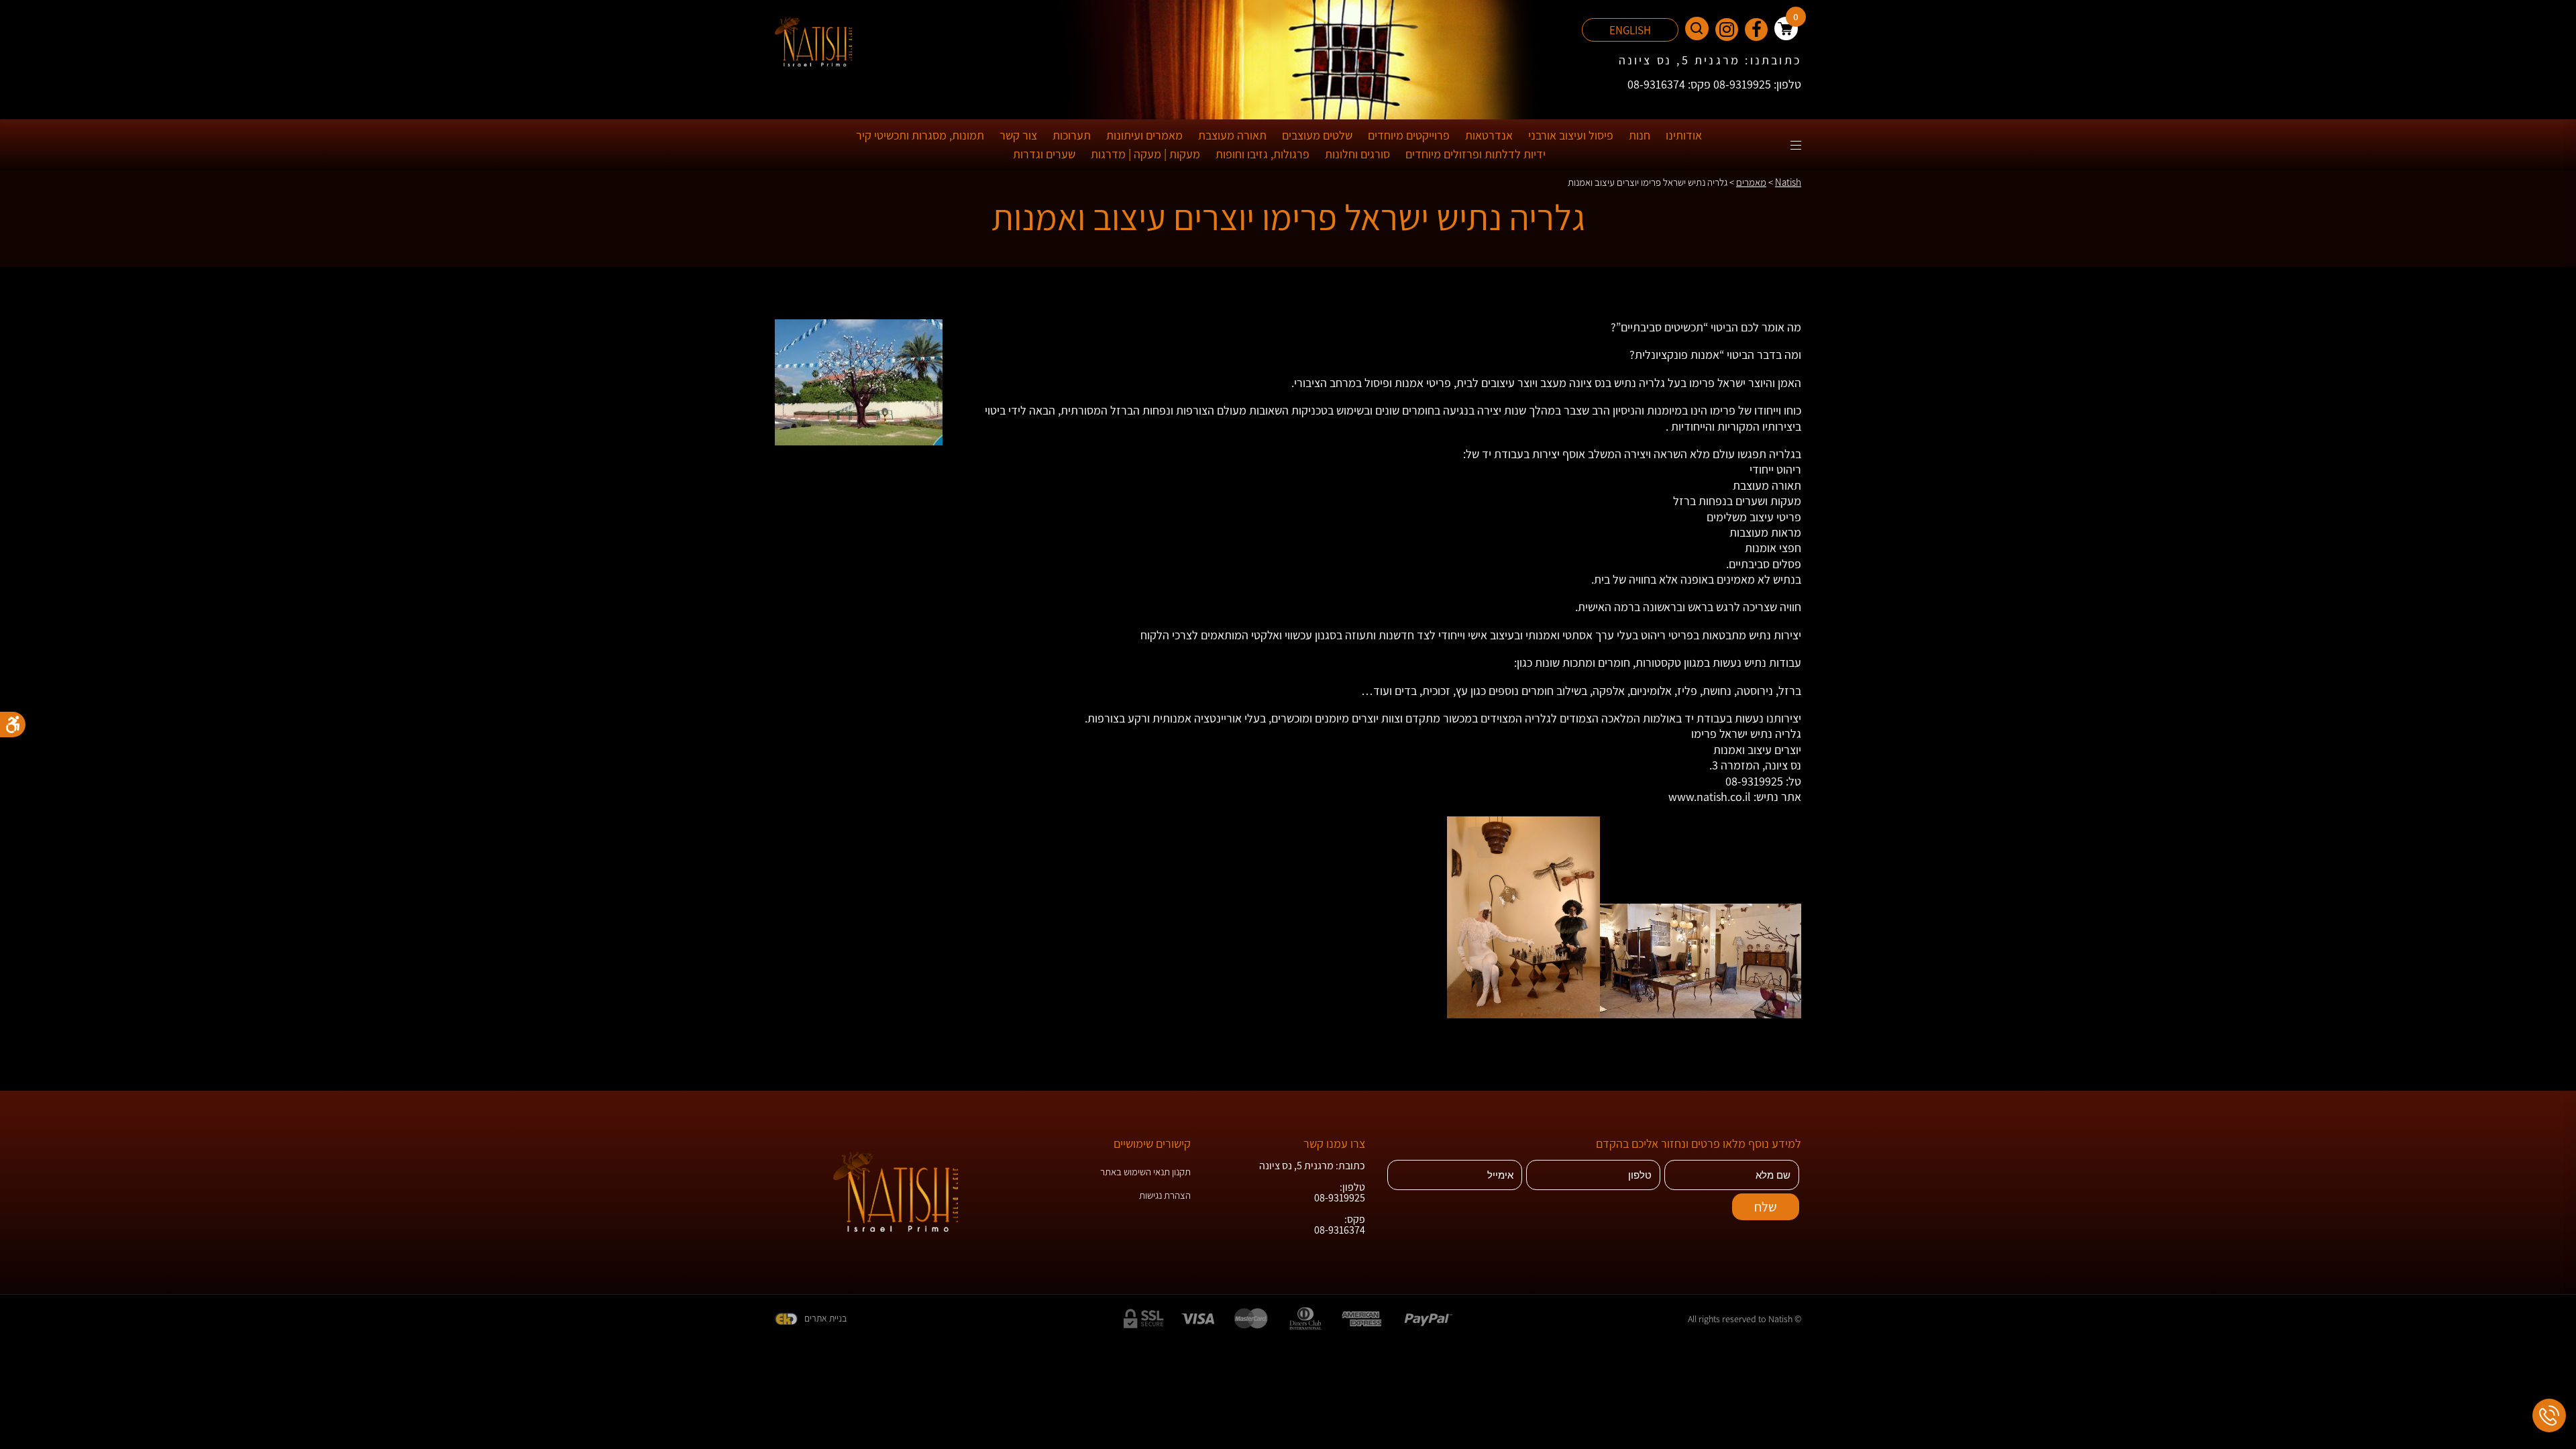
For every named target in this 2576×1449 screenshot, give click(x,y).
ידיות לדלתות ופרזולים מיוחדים (1475, 154)
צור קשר (1018, 135)
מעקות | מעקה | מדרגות (1145, 154)
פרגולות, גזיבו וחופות (1263, 154)
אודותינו (1684, 135)
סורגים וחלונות (1357, 154)
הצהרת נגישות (1165, 1195)
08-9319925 (1754, 781)
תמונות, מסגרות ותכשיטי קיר (920, 135)
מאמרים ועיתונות (1144, 135)
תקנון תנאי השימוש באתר (1145, 1172)
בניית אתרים (825, 1318)
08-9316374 (1340, 1230)
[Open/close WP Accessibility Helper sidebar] (13, 724)
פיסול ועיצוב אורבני (1571, 135)
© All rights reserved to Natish (1745, 1319)
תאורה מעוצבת (1232, 135)
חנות (1640, 135)
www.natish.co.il (1710, 797)
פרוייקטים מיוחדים (1409, 135)
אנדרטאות (1489, 135)
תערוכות (1072, 135)
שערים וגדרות (1044, 154)
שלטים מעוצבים (1317, 135)
